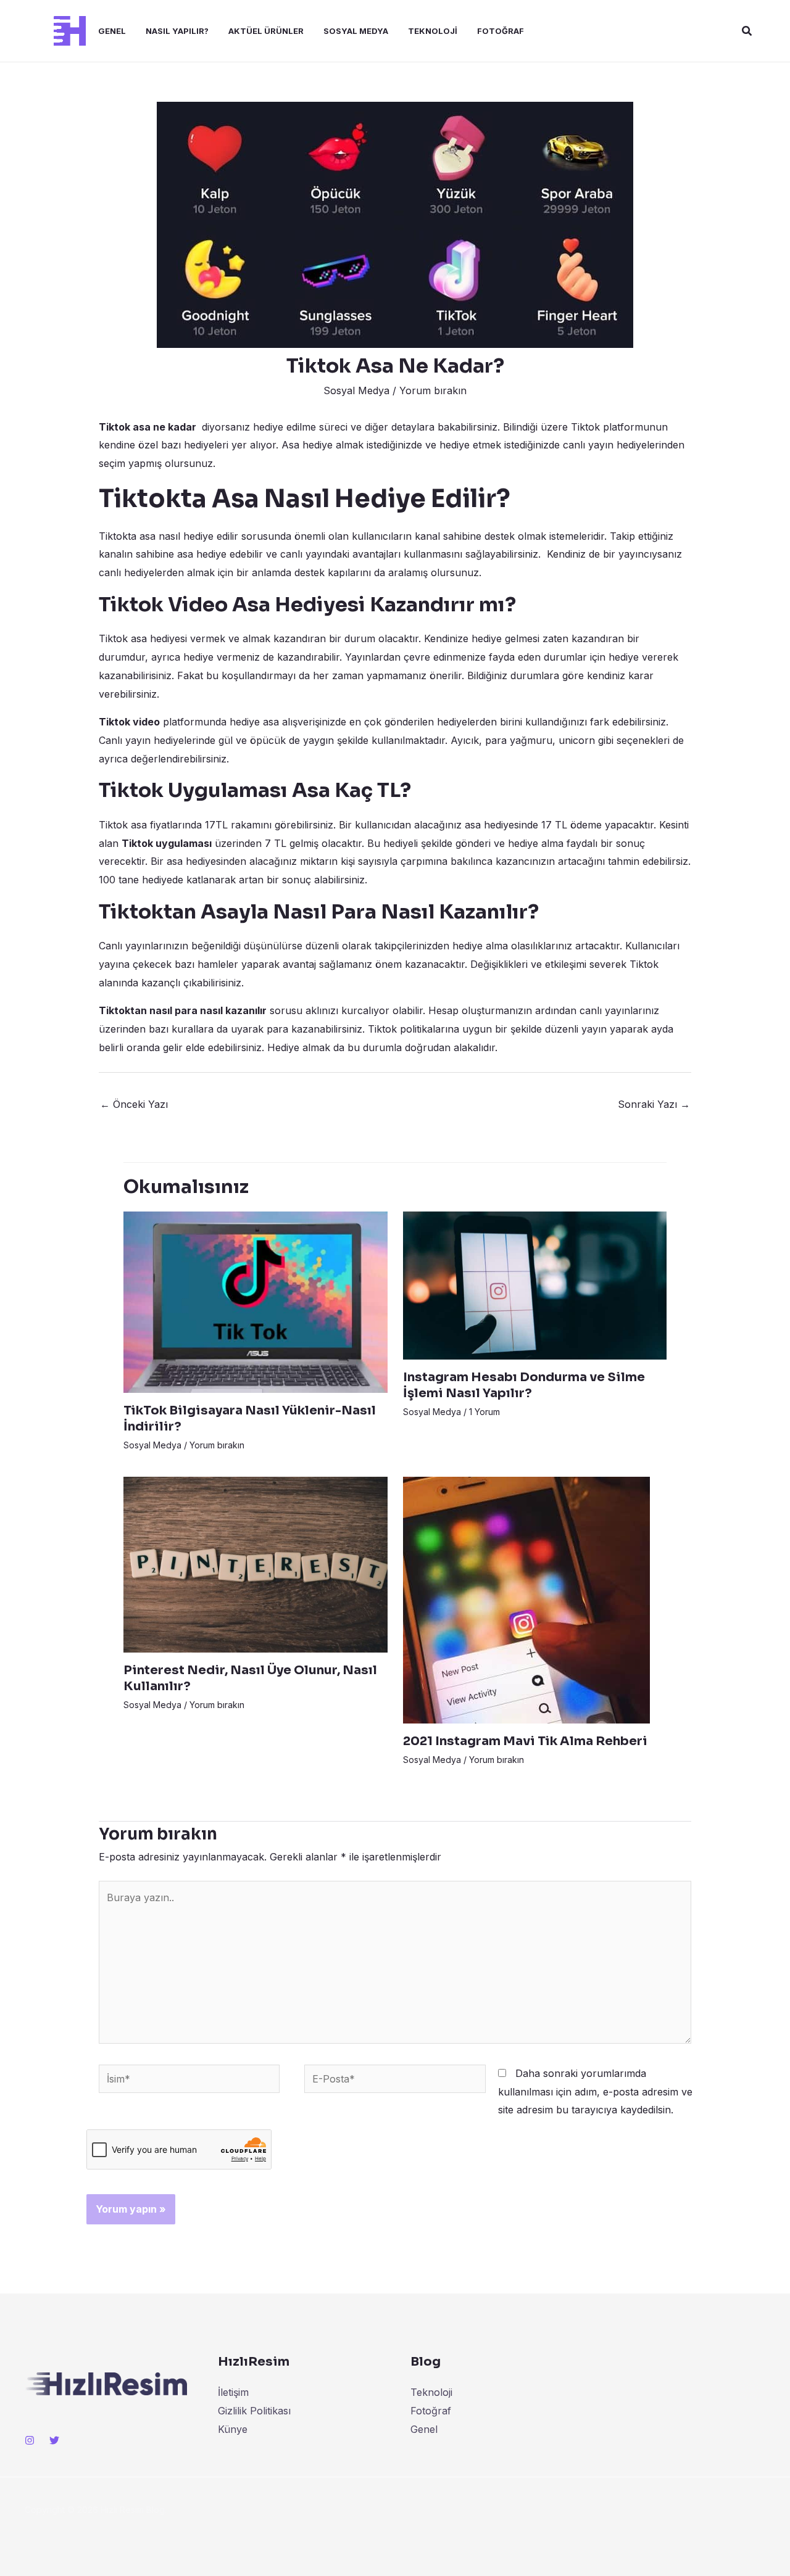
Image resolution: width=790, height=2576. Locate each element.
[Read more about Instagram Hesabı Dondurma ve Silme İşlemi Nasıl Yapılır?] (535, 1284)
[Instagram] (30, 2440)
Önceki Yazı (134, 1104)
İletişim (233, 2392)
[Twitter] (54, 2440)
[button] (747, 31)
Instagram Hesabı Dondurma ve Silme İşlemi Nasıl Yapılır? (524, 1385)
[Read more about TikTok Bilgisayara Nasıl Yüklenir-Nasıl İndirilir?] (256, 1301)
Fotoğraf (501, 31)
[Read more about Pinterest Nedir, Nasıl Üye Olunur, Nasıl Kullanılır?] (256, 1564)
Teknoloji (433, 31)
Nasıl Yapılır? (177, 31)
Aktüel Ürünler (266, 31)
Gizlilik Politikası (254, 2411)
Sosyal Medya (356, 31)
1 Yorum (484, 1412)
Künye (233, 2429)
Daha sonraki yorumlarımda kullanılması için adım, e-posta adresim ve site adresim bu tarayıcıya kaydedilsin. (595, 2091)
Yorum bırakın (433, 390)
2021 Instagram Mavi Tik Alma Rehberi (525, 1741)
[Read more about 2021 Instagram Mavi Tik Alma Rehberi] (526, 1600)
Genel (112, 31)
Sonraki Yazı (654, 1104)
